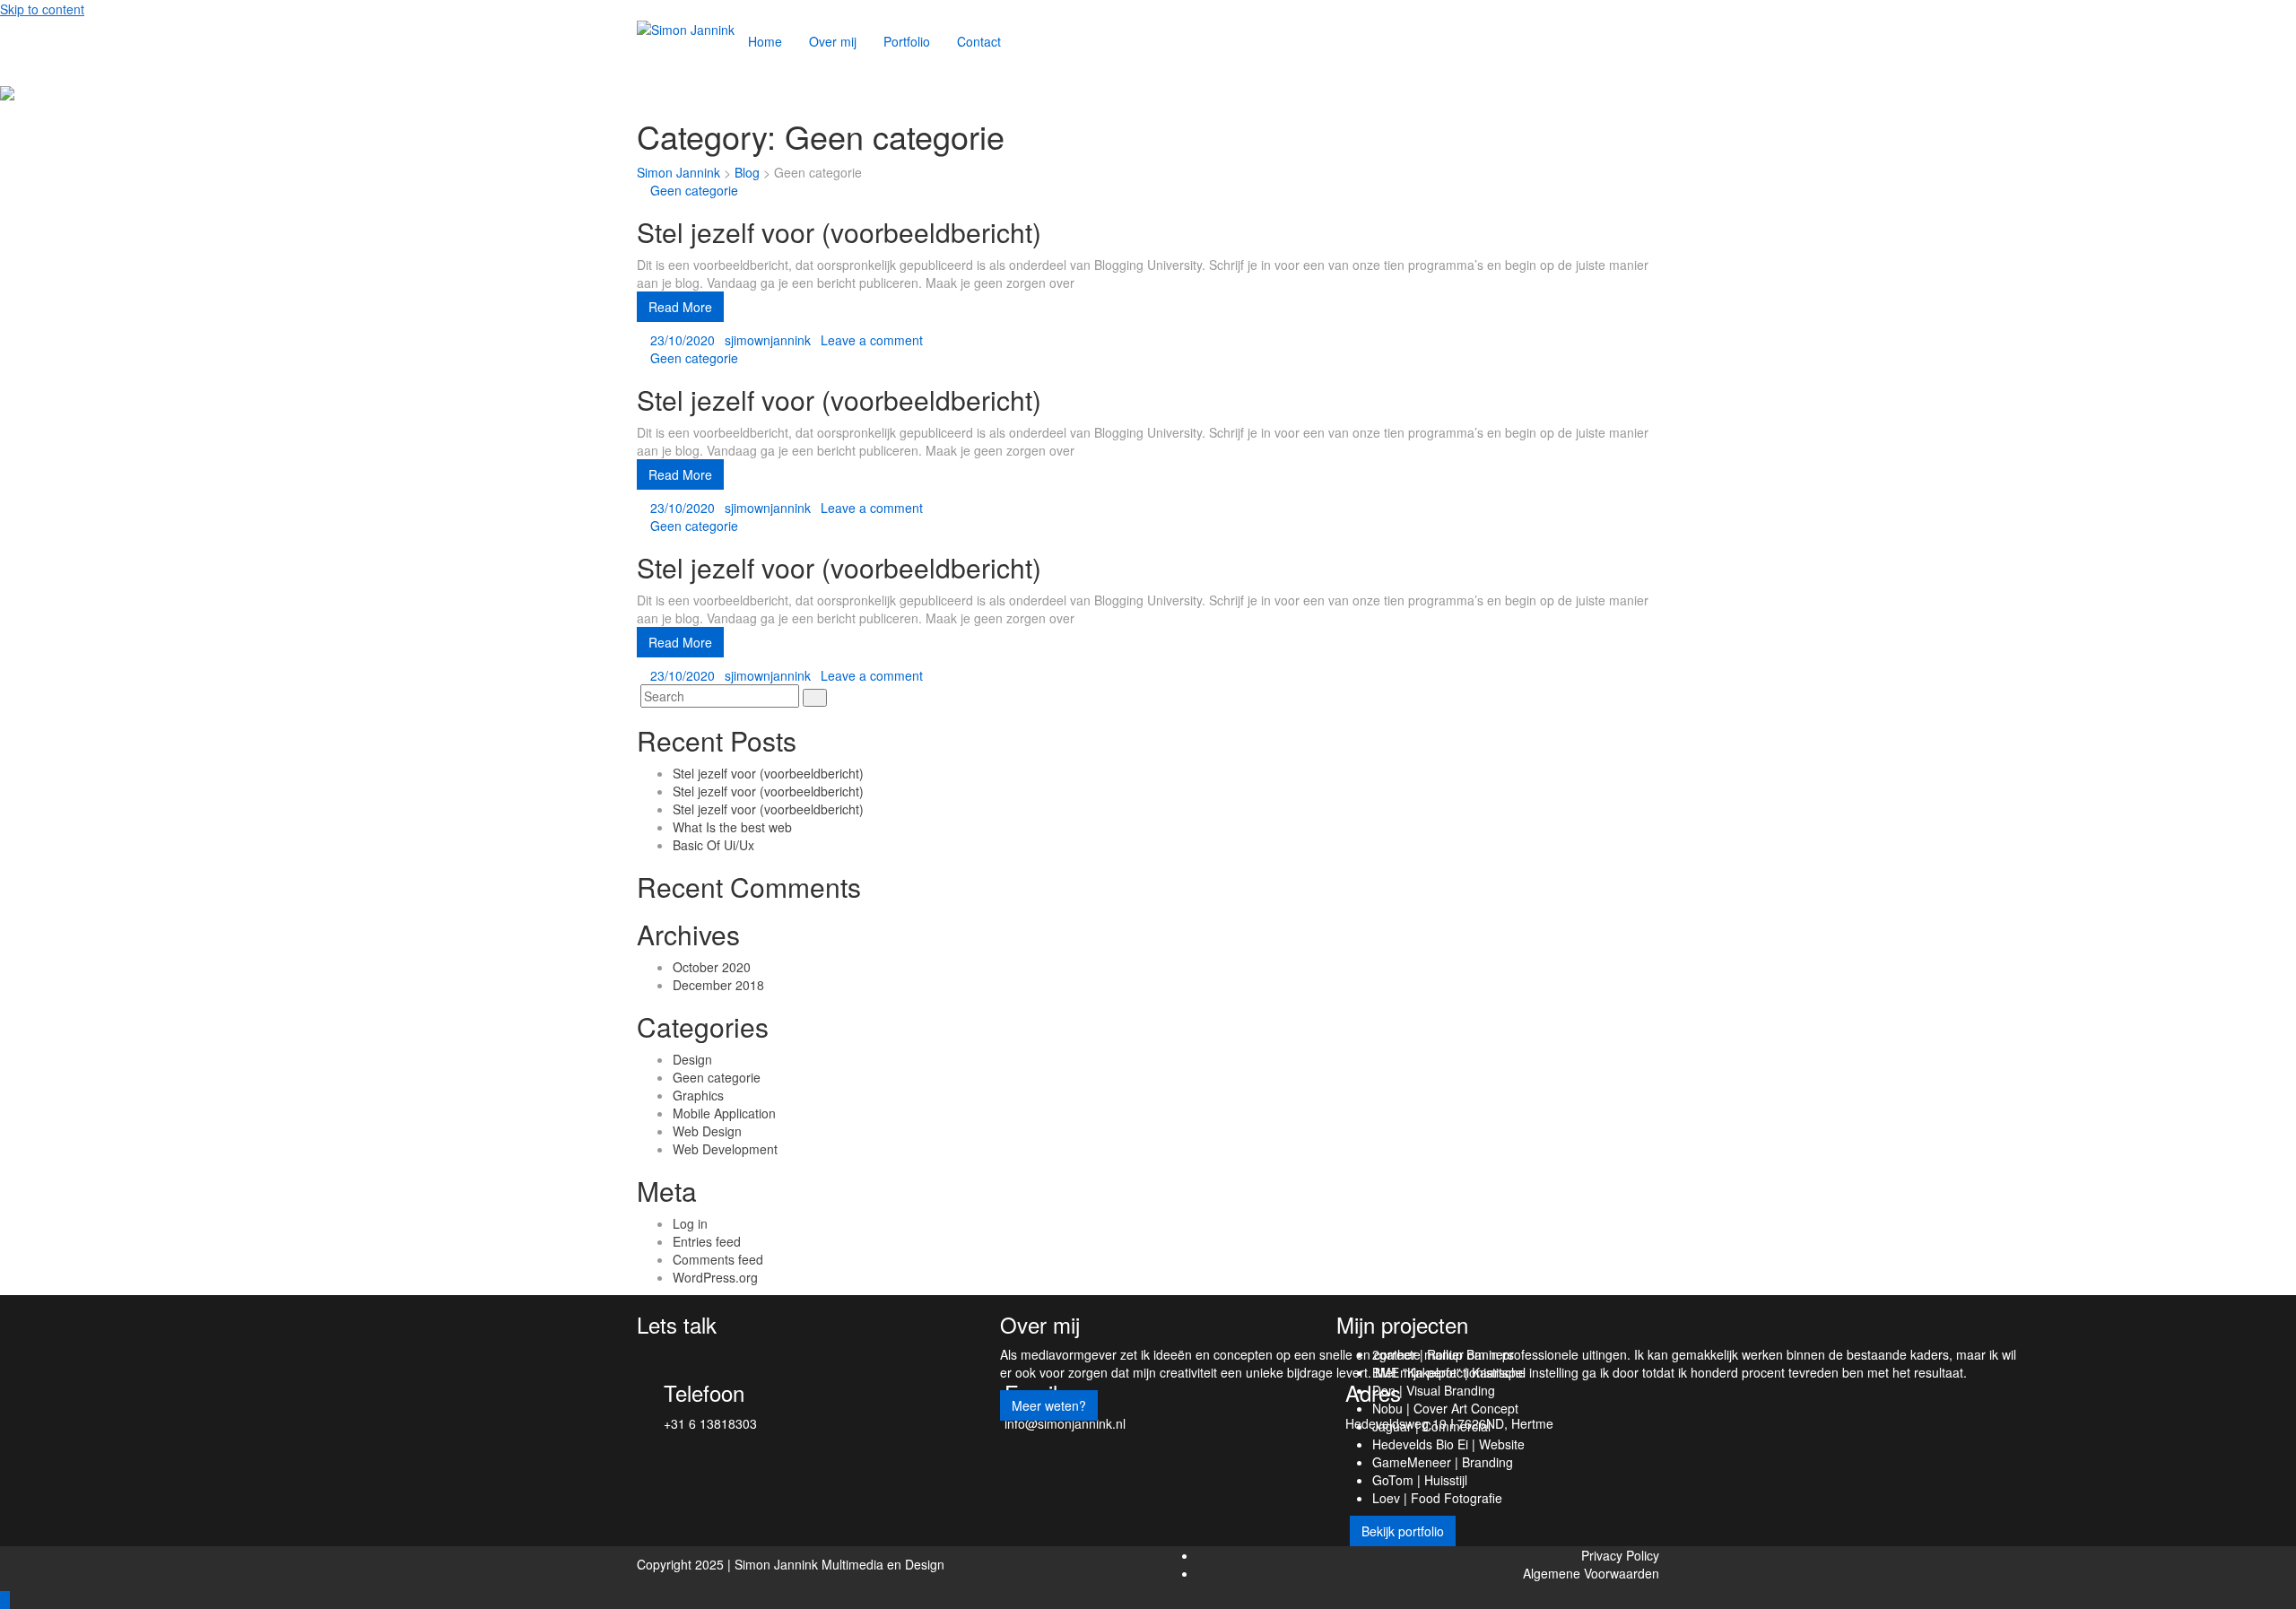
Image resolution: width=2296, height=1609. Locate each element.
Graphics (698, 1095)
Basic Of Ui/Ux (713, 845)
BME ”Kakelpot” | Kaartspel (1449, 1372)
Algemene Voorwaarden (1591, 1573)
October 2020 (712, 967)
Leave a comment (872, 340)
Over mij (833, 41)
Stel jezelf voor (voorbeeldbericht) (839, 232)
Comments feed (718, 1259)
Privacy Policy (1620, 1555)
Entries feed (707, 1241)
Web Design (707, 1131)
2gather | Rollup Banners (1443, 1354)
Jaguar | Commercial (1431, 1426)
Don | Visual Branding (1434, 1390)
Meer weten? (1049, 1405)
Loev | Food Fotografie (1437, 1498)
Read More (680, 307)
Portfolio (907, 41)
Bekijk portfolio (1403, 1531)
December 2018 (718, 985)
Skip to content (42, 9)
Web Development (725, 1149)
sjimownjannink (768, 340)
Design (692, 1059)
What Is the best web (732, 827)
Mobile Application (724, 1113)
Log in (690, 1223)
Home (765, 41)
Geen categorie (694, 190)
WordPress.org (715, 1277)
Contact (979, 41)
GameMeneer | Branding (1443, 1462)
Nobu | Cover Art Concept (1445, 1408)
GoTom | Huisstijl (1420, 1480)
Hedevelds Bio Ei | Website (1448, 1444)
